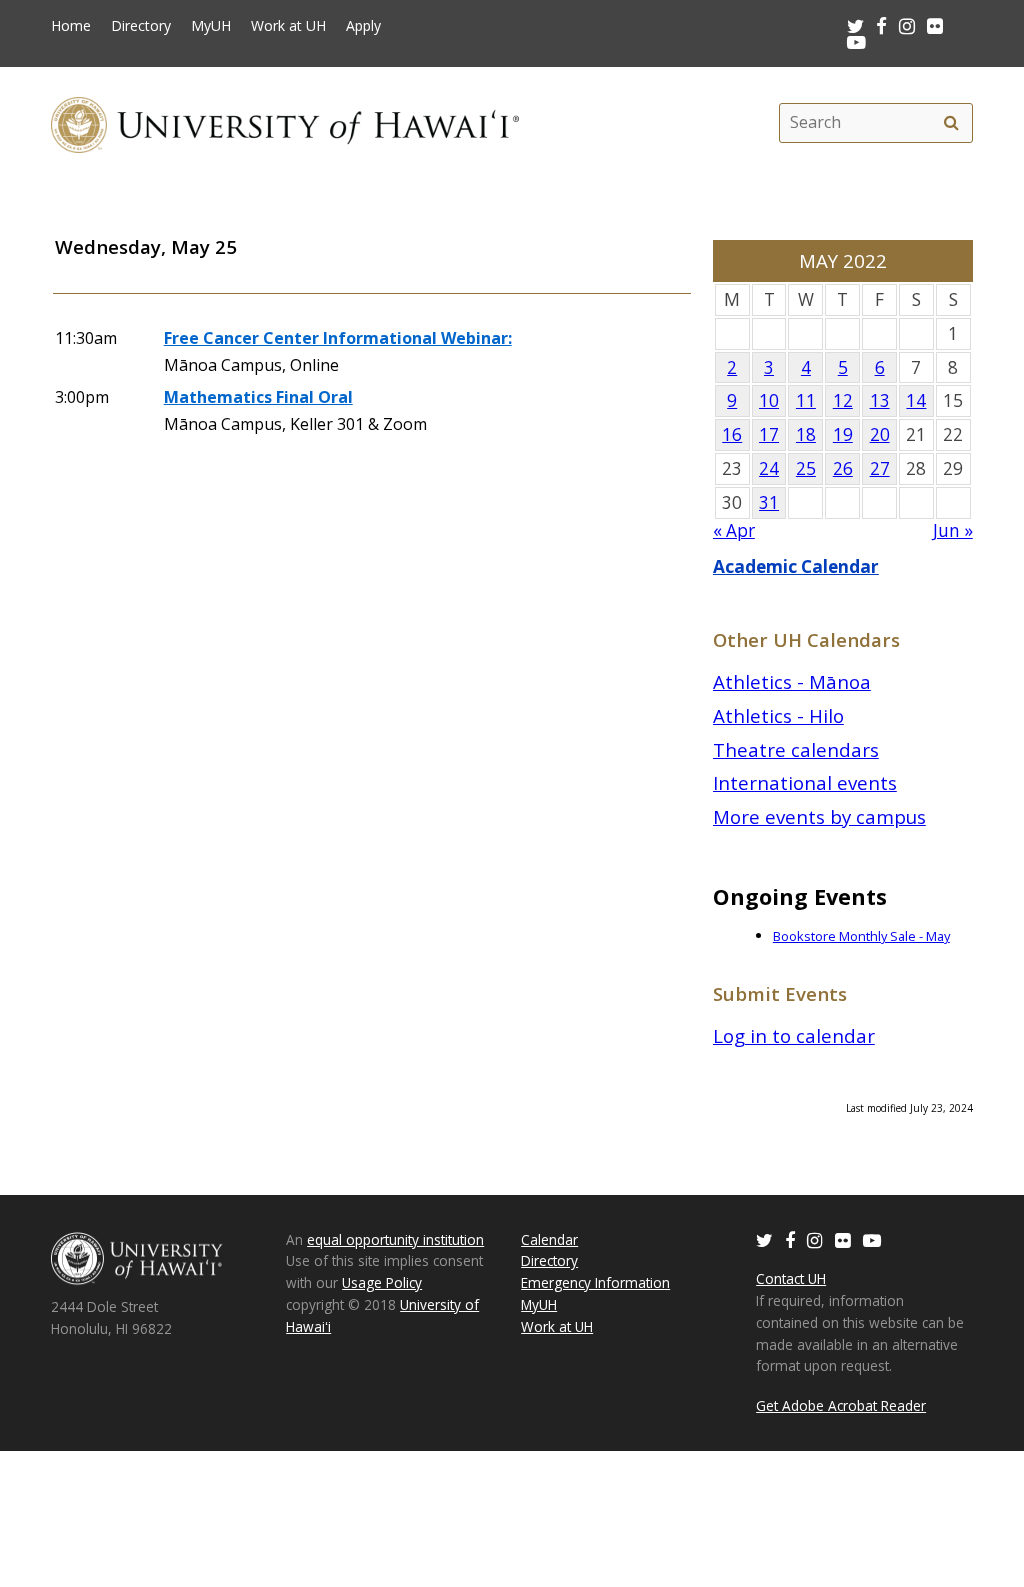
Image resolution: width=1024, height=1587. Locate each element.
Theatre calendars (796, 749)
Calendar (549, 1239)
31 (769, 502)
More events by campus (819, 816)
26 (843, 468)
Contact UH (791, 1278)
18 (806, 434)
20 (880, 434)
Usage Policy (382, 1282)
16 (732, 434)
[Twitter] (764, 1239)
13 (880, 400)
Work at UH (288, 26)
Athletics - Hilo (778, 715)
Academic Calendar (796, 566)
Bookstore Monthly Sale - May (861, 936)
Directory (141, 26)
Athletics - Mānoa (792, 681)
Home (71, 26)
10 (769, 400)
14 (916, 400)
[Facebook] (790, 1239)
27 (880, 468)
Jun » (953, 530)
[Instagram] (815, 1239)
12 (843, 400)
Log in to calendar (794, 1035)
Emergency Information (595, 1282)
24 (769, 468)
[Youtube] (856, 41)
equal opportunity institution (395, 1239)
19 (843, 434)
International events (805, 782)
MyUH (211, 26)
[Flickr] (843, 1239)
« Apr (734, 530)
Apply (363, 26)
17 (769, 434)
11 (806, 400)
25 (806, 468)
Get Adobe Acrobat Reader (841, 1405)
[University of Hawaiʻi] (285, 122)
